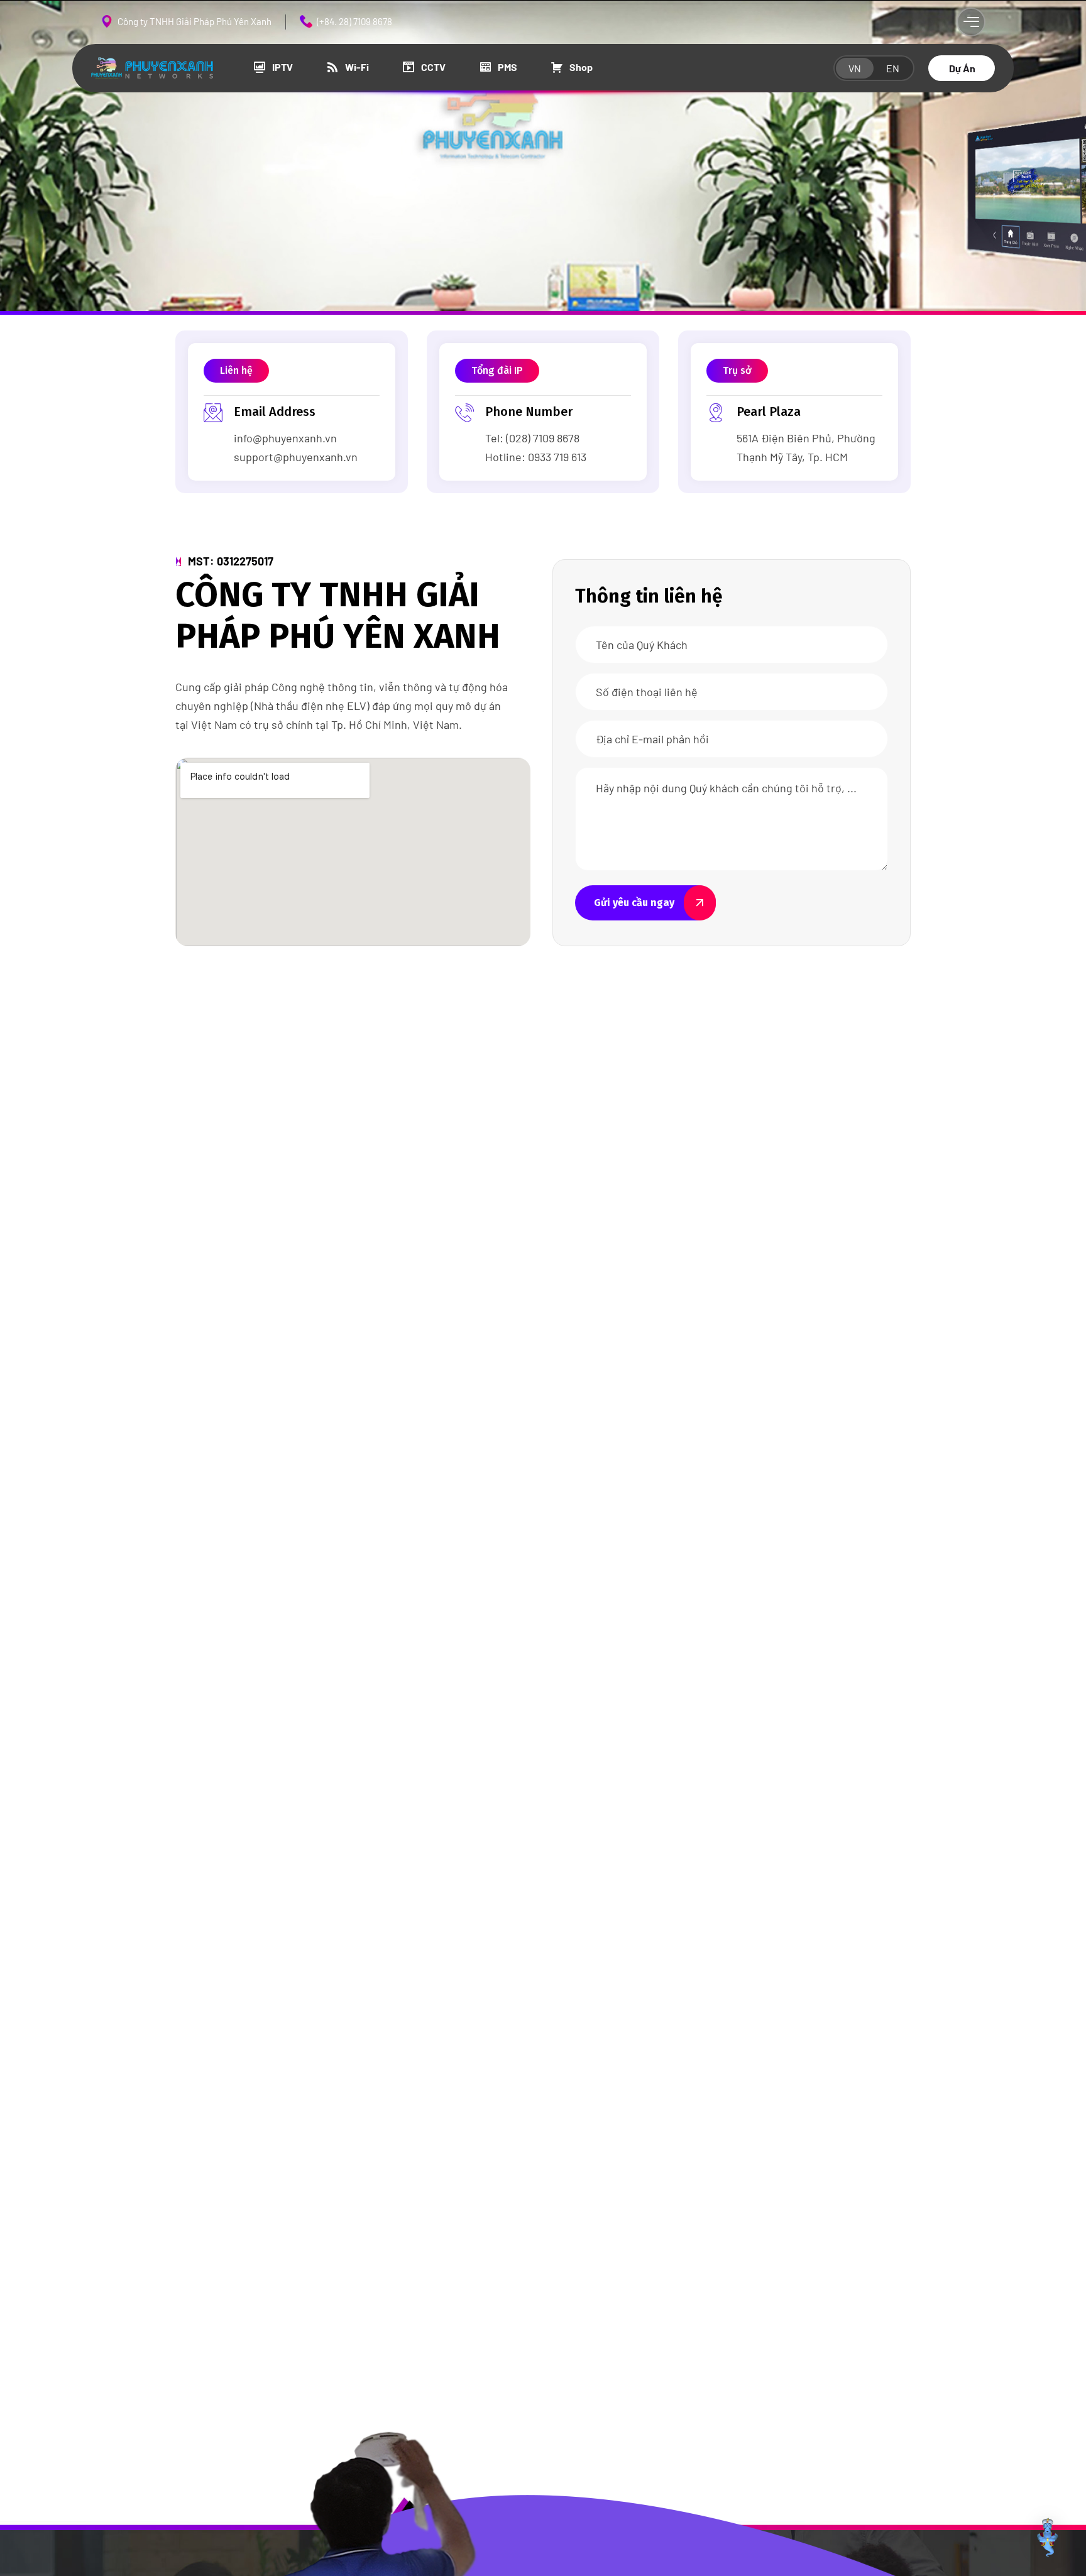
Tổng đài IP (497, 370)
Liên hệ (236, 370)
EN (893, 68)
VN (855, 68)
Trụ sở (737, 370)
